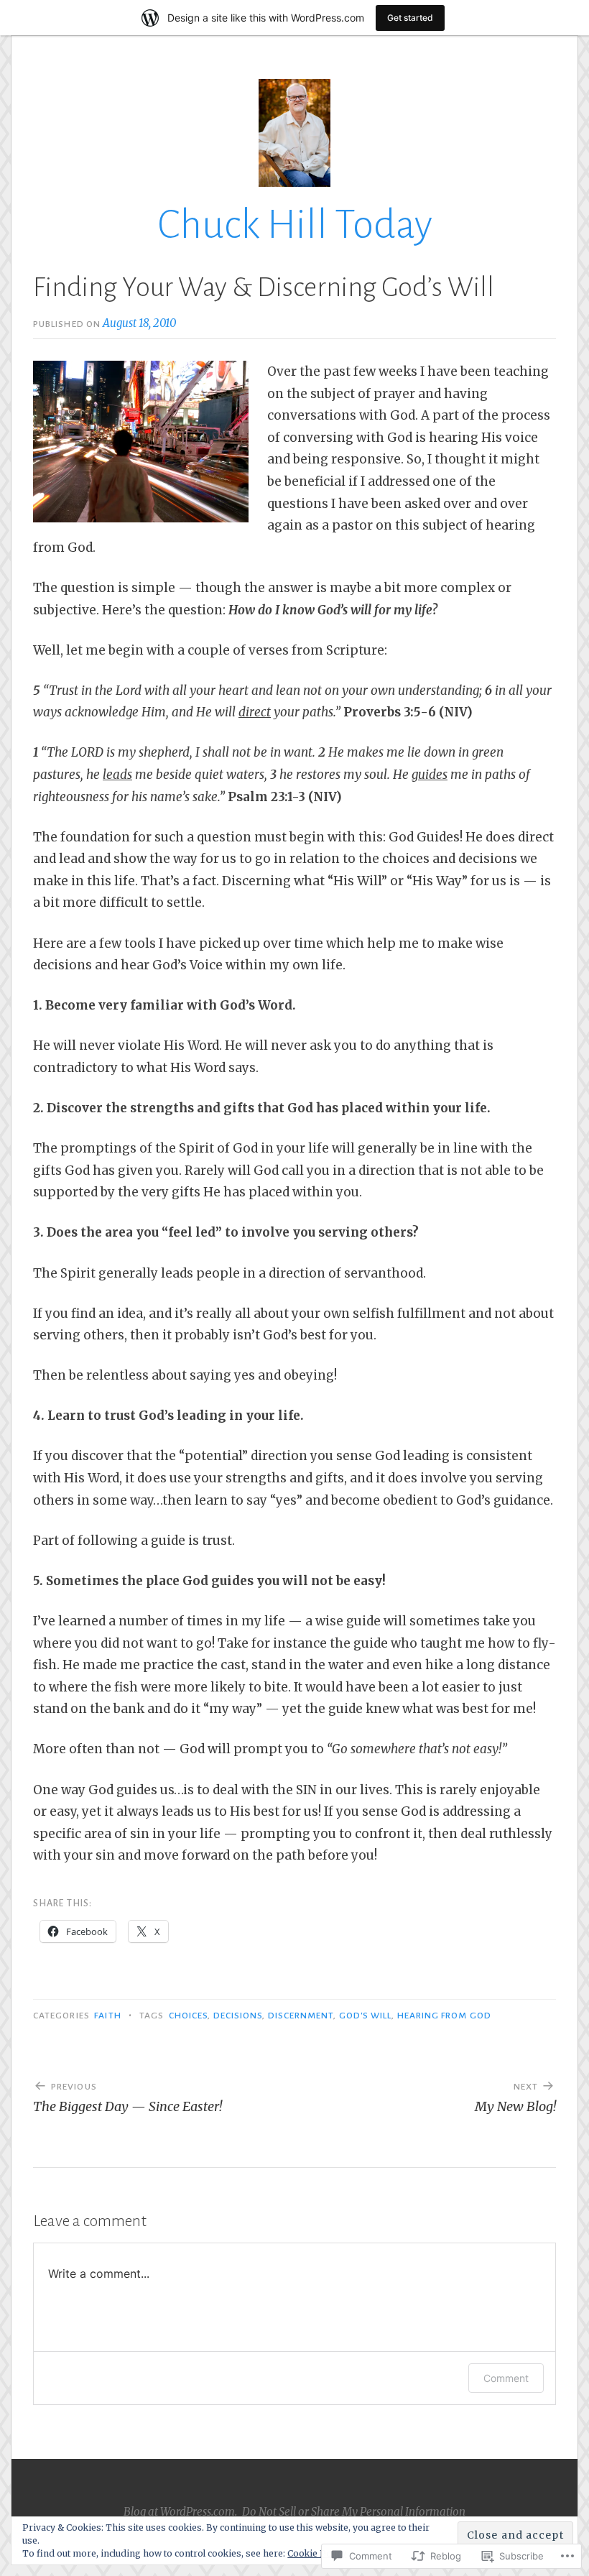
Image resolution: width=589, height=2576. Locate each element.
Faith (107, 2016)
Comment (506, 2378)
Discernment (301, 2016)
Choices (189, 2016)
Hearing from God (444, 2016)
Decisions (238, 2016)
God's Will (366, 2016)
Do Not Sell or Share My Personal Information (354, 2512)
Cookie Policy (317, 2553)
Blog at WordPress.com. (180, 2512)
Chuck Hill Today (295, 225)
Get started (410, 18)
